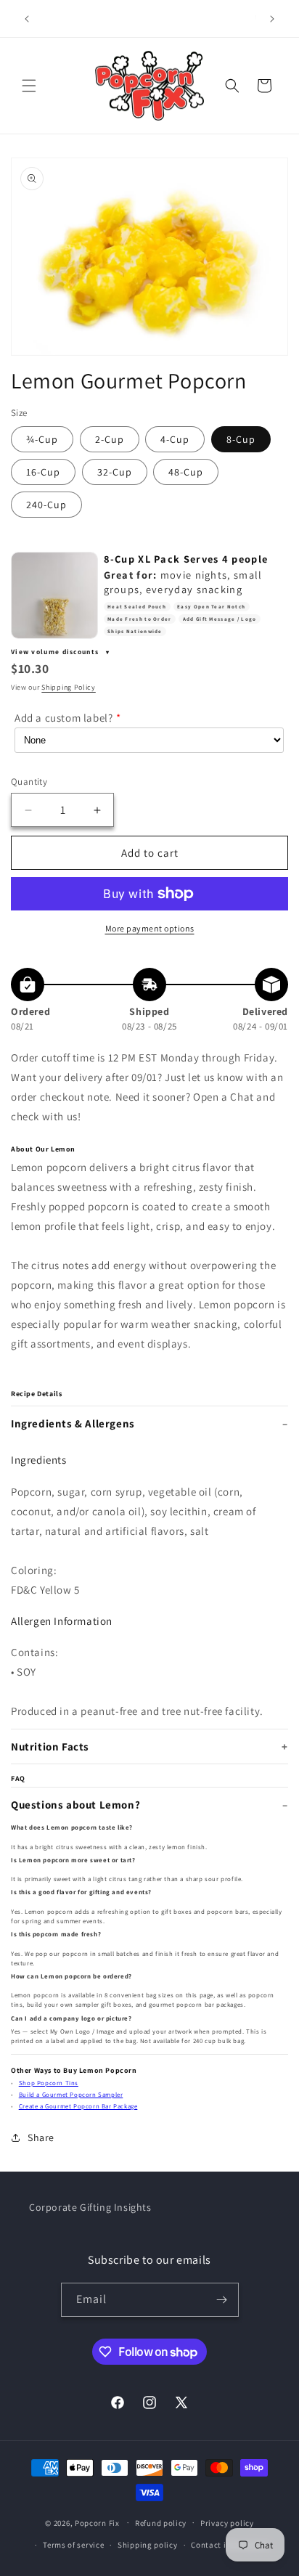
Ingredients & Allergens (73, 1423)
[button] (29, 86)
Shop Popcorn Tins (49, 2083)
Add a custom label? (64, 718)
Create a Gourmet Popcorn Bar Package (78, 2106)
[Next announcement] (272, 19)
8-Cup (241, 439)
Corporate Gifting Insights (90, 2207)
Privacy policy (227, 2523)
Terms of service (73, 2545)
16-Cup (43, 472)
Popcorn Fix (97, 2522)
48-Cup (186, 472)
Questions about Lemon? (75, 1805)
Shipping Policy (69, 687)
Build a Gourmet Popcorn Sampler (71, 2095)
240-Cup (46, 505)
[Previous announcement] (27, 19)
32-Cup (115, 472)
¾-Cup (42, 439)
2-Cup (110, 439)
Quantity (29, 782)
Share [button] (41, 2137)
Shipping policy (148, 2545)
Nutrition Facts (50, 1746)
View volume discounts (56, 652)
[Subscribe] (222, 2300)
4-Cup (175, 439)
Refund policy (161, 2523)
